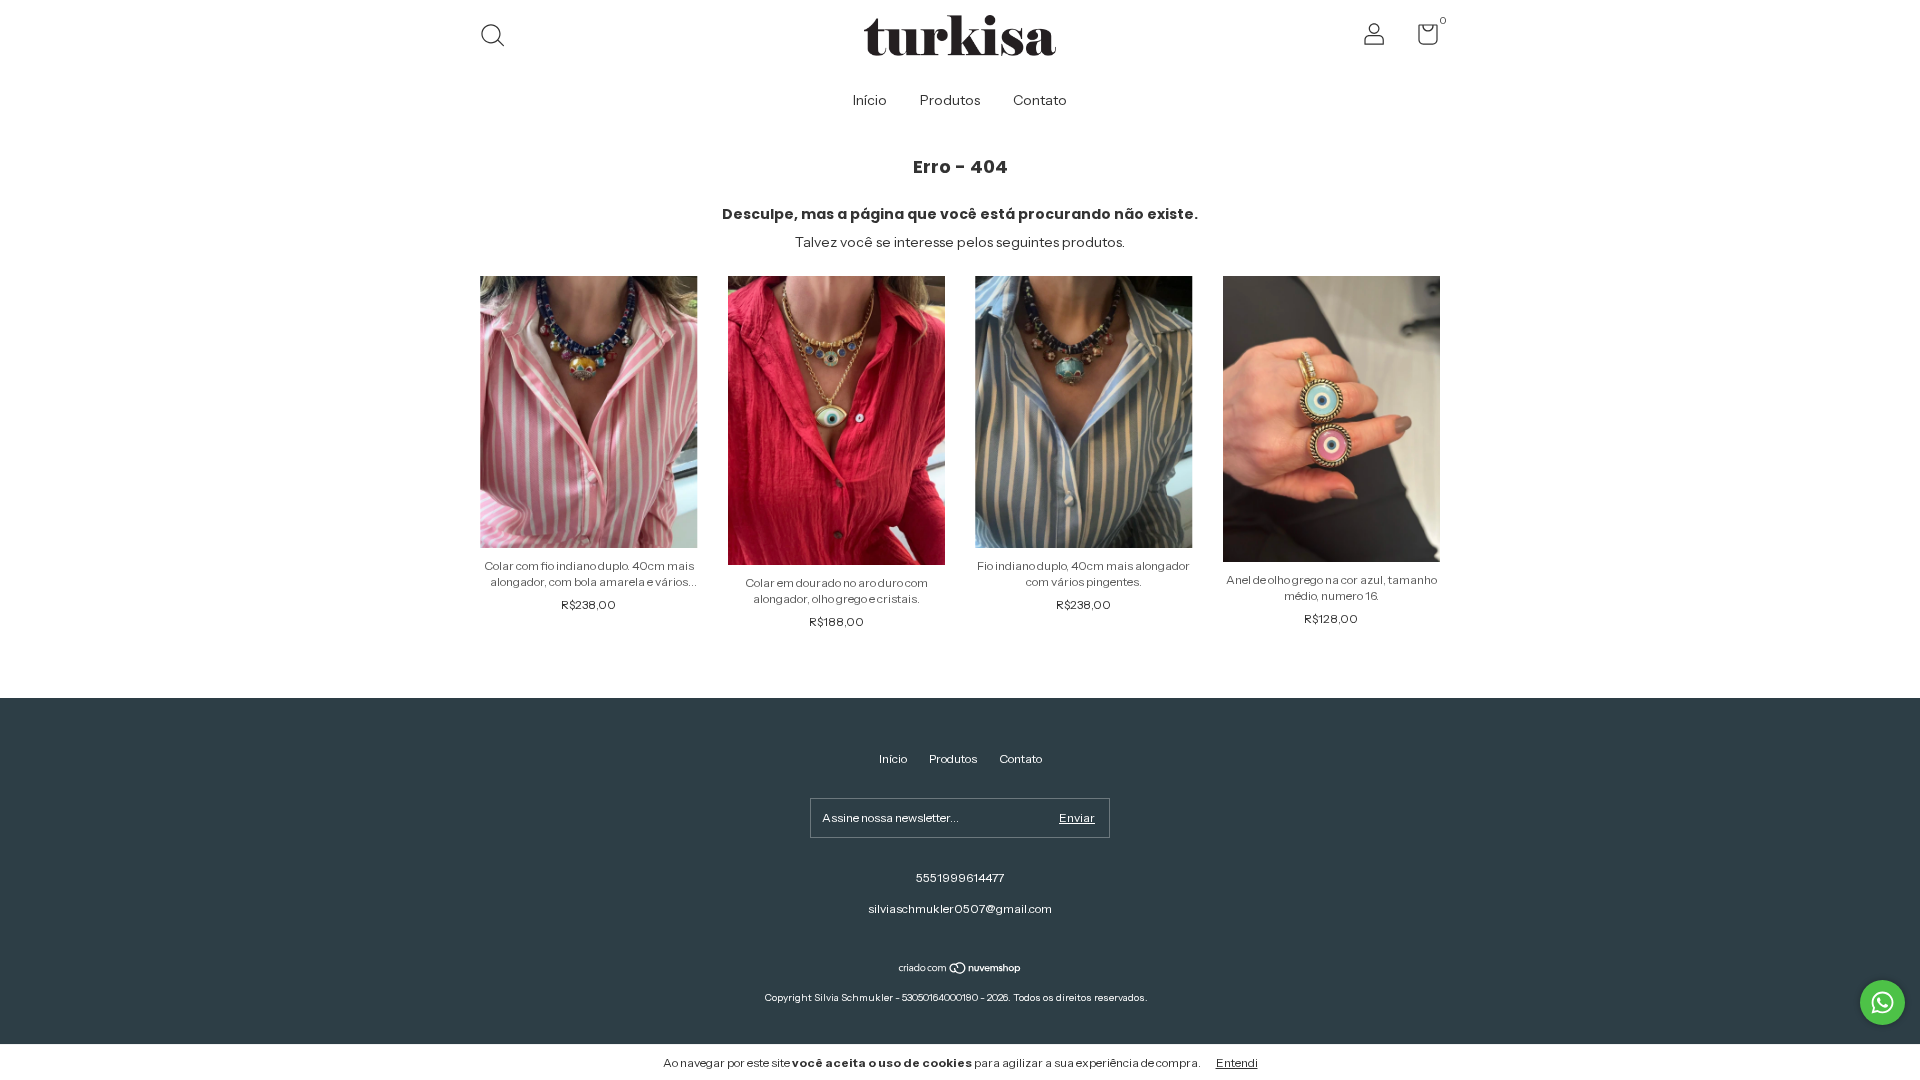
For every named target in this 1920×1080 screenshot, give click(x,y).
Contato (1040, 100)
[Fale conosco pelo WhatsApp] (1882, 1002)
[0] (1420, 38)
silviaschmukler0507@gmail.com (960, 908)
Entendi (1237, 1062)
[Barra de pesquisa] (499, 37)
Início (870, 100)
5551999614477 (960, 877)
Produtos (950, 100)
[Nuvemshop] (960, 970)
